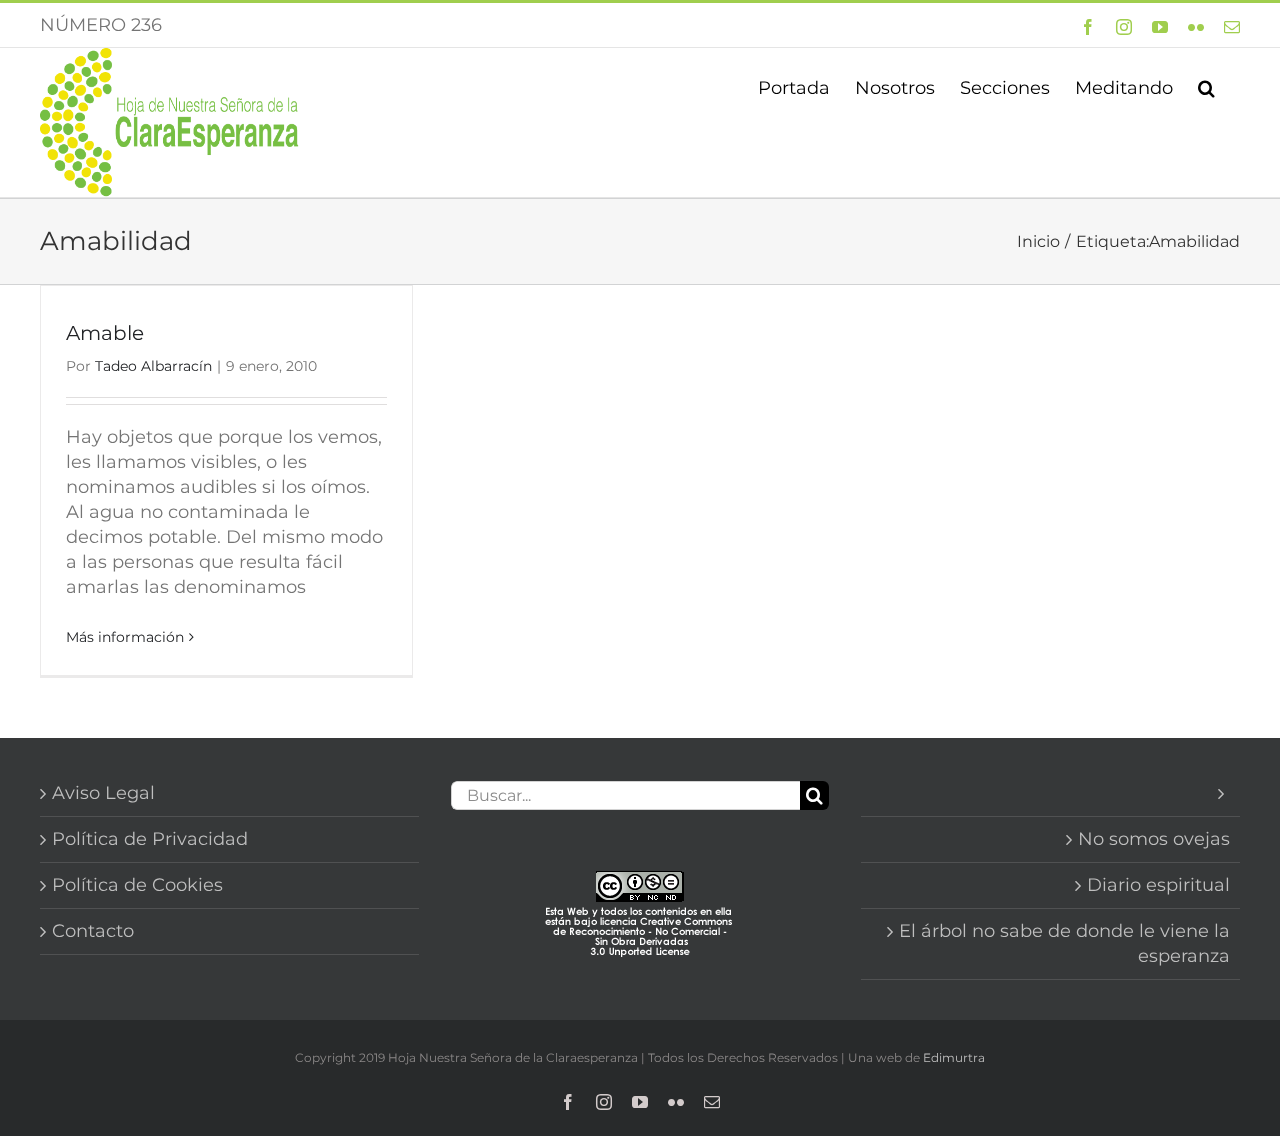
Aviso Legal (103, 793)
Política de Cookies (137, 885)
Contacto (93, 931)
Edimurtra (954, 1057)
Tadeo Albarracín (153, 366)
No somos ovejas (1154, 839)
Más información (125, 637)
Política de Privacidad (150, 839)
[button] (1206, 86)
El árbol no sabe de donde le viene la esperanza (1064, 943)
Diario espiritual (1158, 885)
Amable (105, 333)
